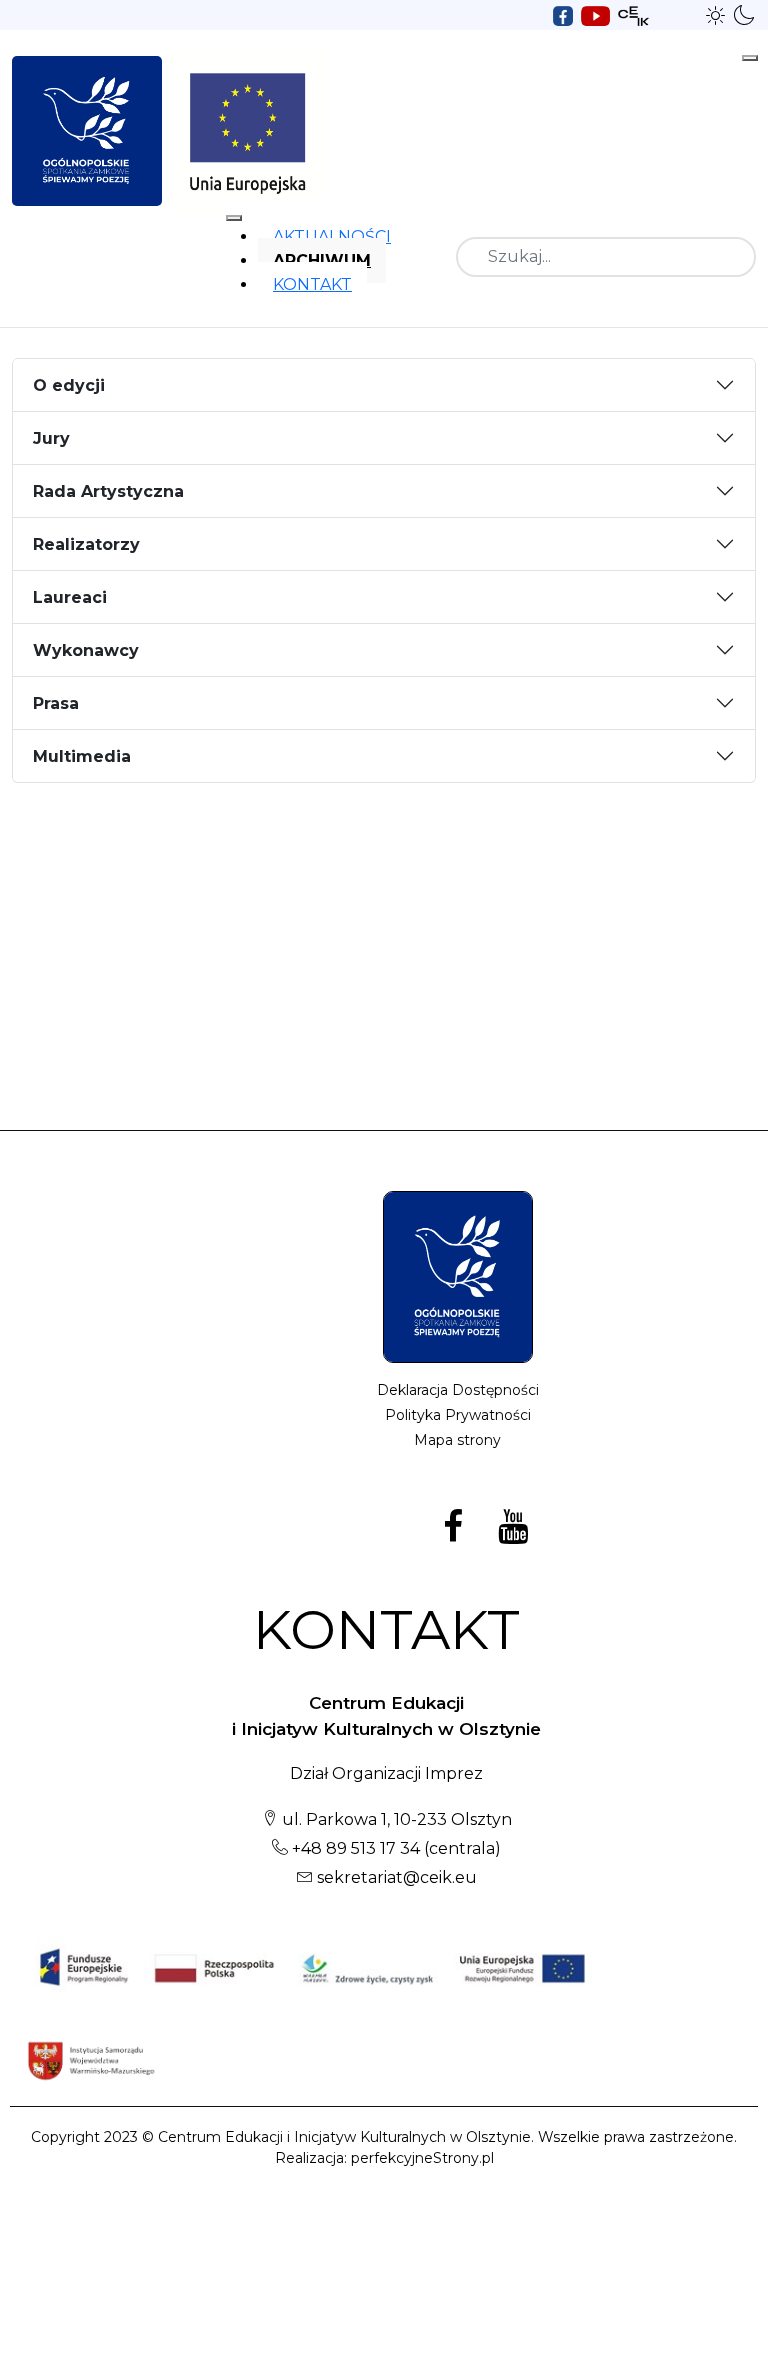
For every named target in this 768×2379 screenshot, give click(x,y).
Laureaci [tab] (70, 597)
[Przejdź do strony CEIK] (634, 14)
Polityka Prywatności (458, 1415)
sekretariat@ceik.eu (397, 1877)
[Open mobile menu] (750, 58)
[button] (716, 14)
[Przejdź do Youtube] (595, 14)
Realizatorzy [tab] (86, 544)
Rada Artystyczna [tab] (108, 491)
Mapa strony (457, 1440)
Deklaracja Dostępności (458, 1390)
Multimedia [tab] (82, 756)
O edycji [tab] (69, 385)
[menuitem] (332, 236)
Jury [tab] (51, 438)
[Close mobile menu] (234, 218)
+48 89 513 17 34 (354, 1848)
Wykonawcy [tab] (86, 650)
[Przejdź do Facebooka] (563, 14)
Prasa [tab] (56, 703)
